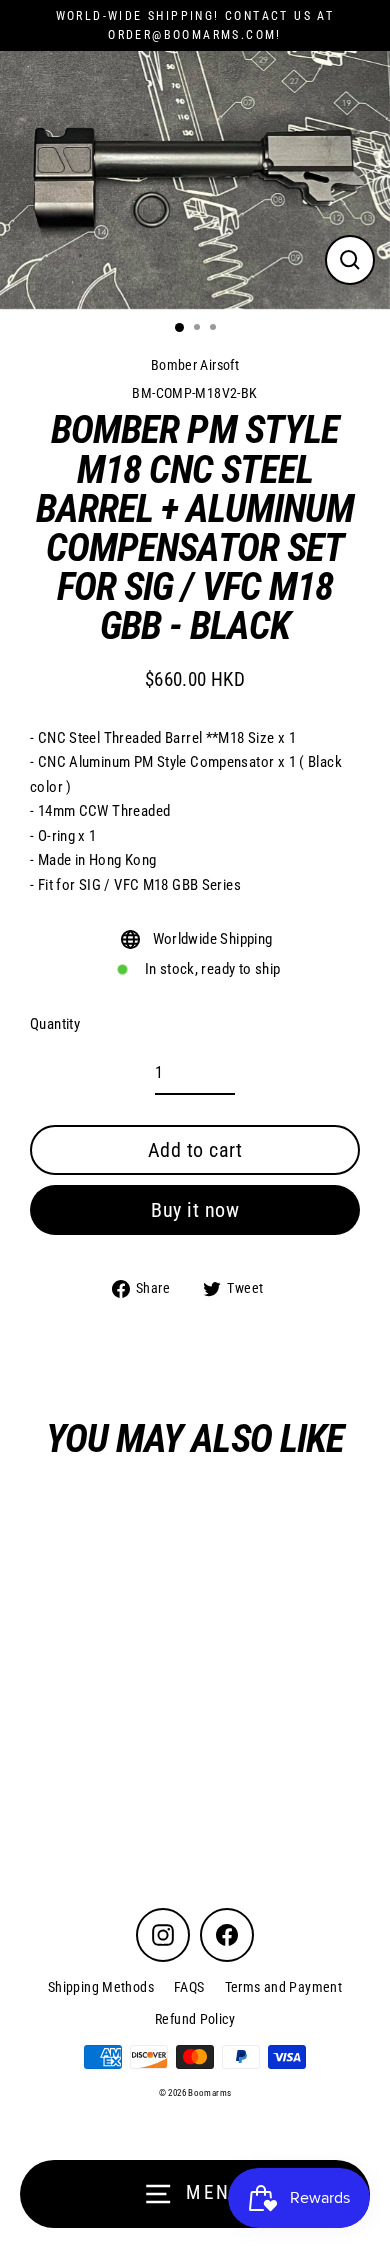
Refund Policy (195, 2019)
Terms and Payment (284, 1987)
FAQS (189, 1987)
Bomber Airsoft (195, 365)
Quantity (55, 1024)
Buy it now (195, 1210)
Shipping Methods (101, 1987)
